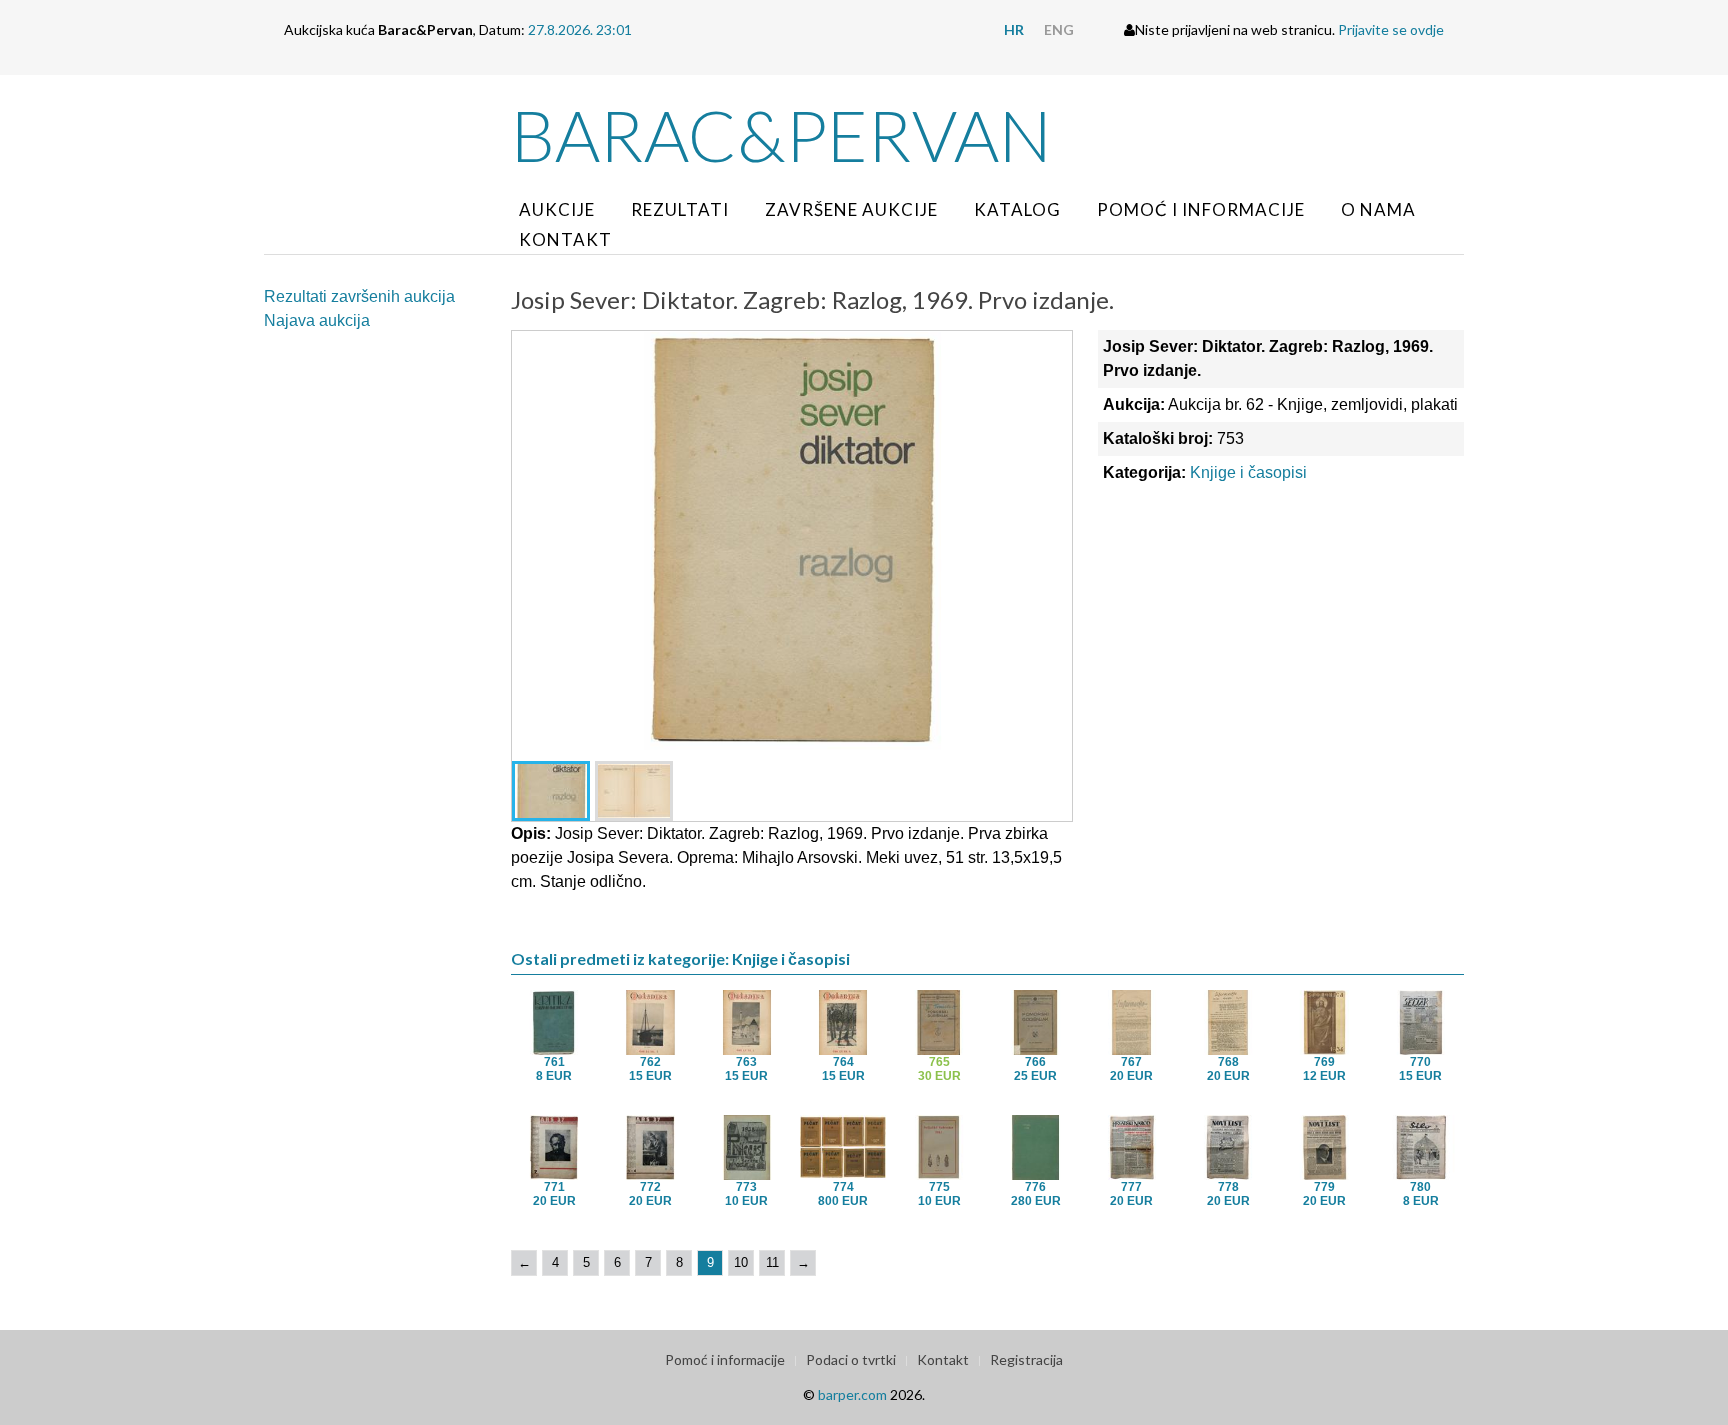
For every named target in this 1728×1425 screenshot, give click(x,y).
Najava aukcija (317, 320)
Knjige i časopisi (1248, 472)
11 (772, 1262)
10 (741, 1262)
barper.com (852, 1394)
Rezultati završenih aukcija (359, 296)
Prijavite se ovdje (1391, 29)
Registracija (1026, 1359)
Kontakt (565, 239)
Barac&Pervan (781, 135)
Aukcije (557, 209)
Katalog (1017, 209)
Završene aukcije (851, 209)
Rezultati (680, 209)
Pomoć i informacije (1201, 209)
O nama (1378, 209)
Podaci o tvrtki (851, 1359)
